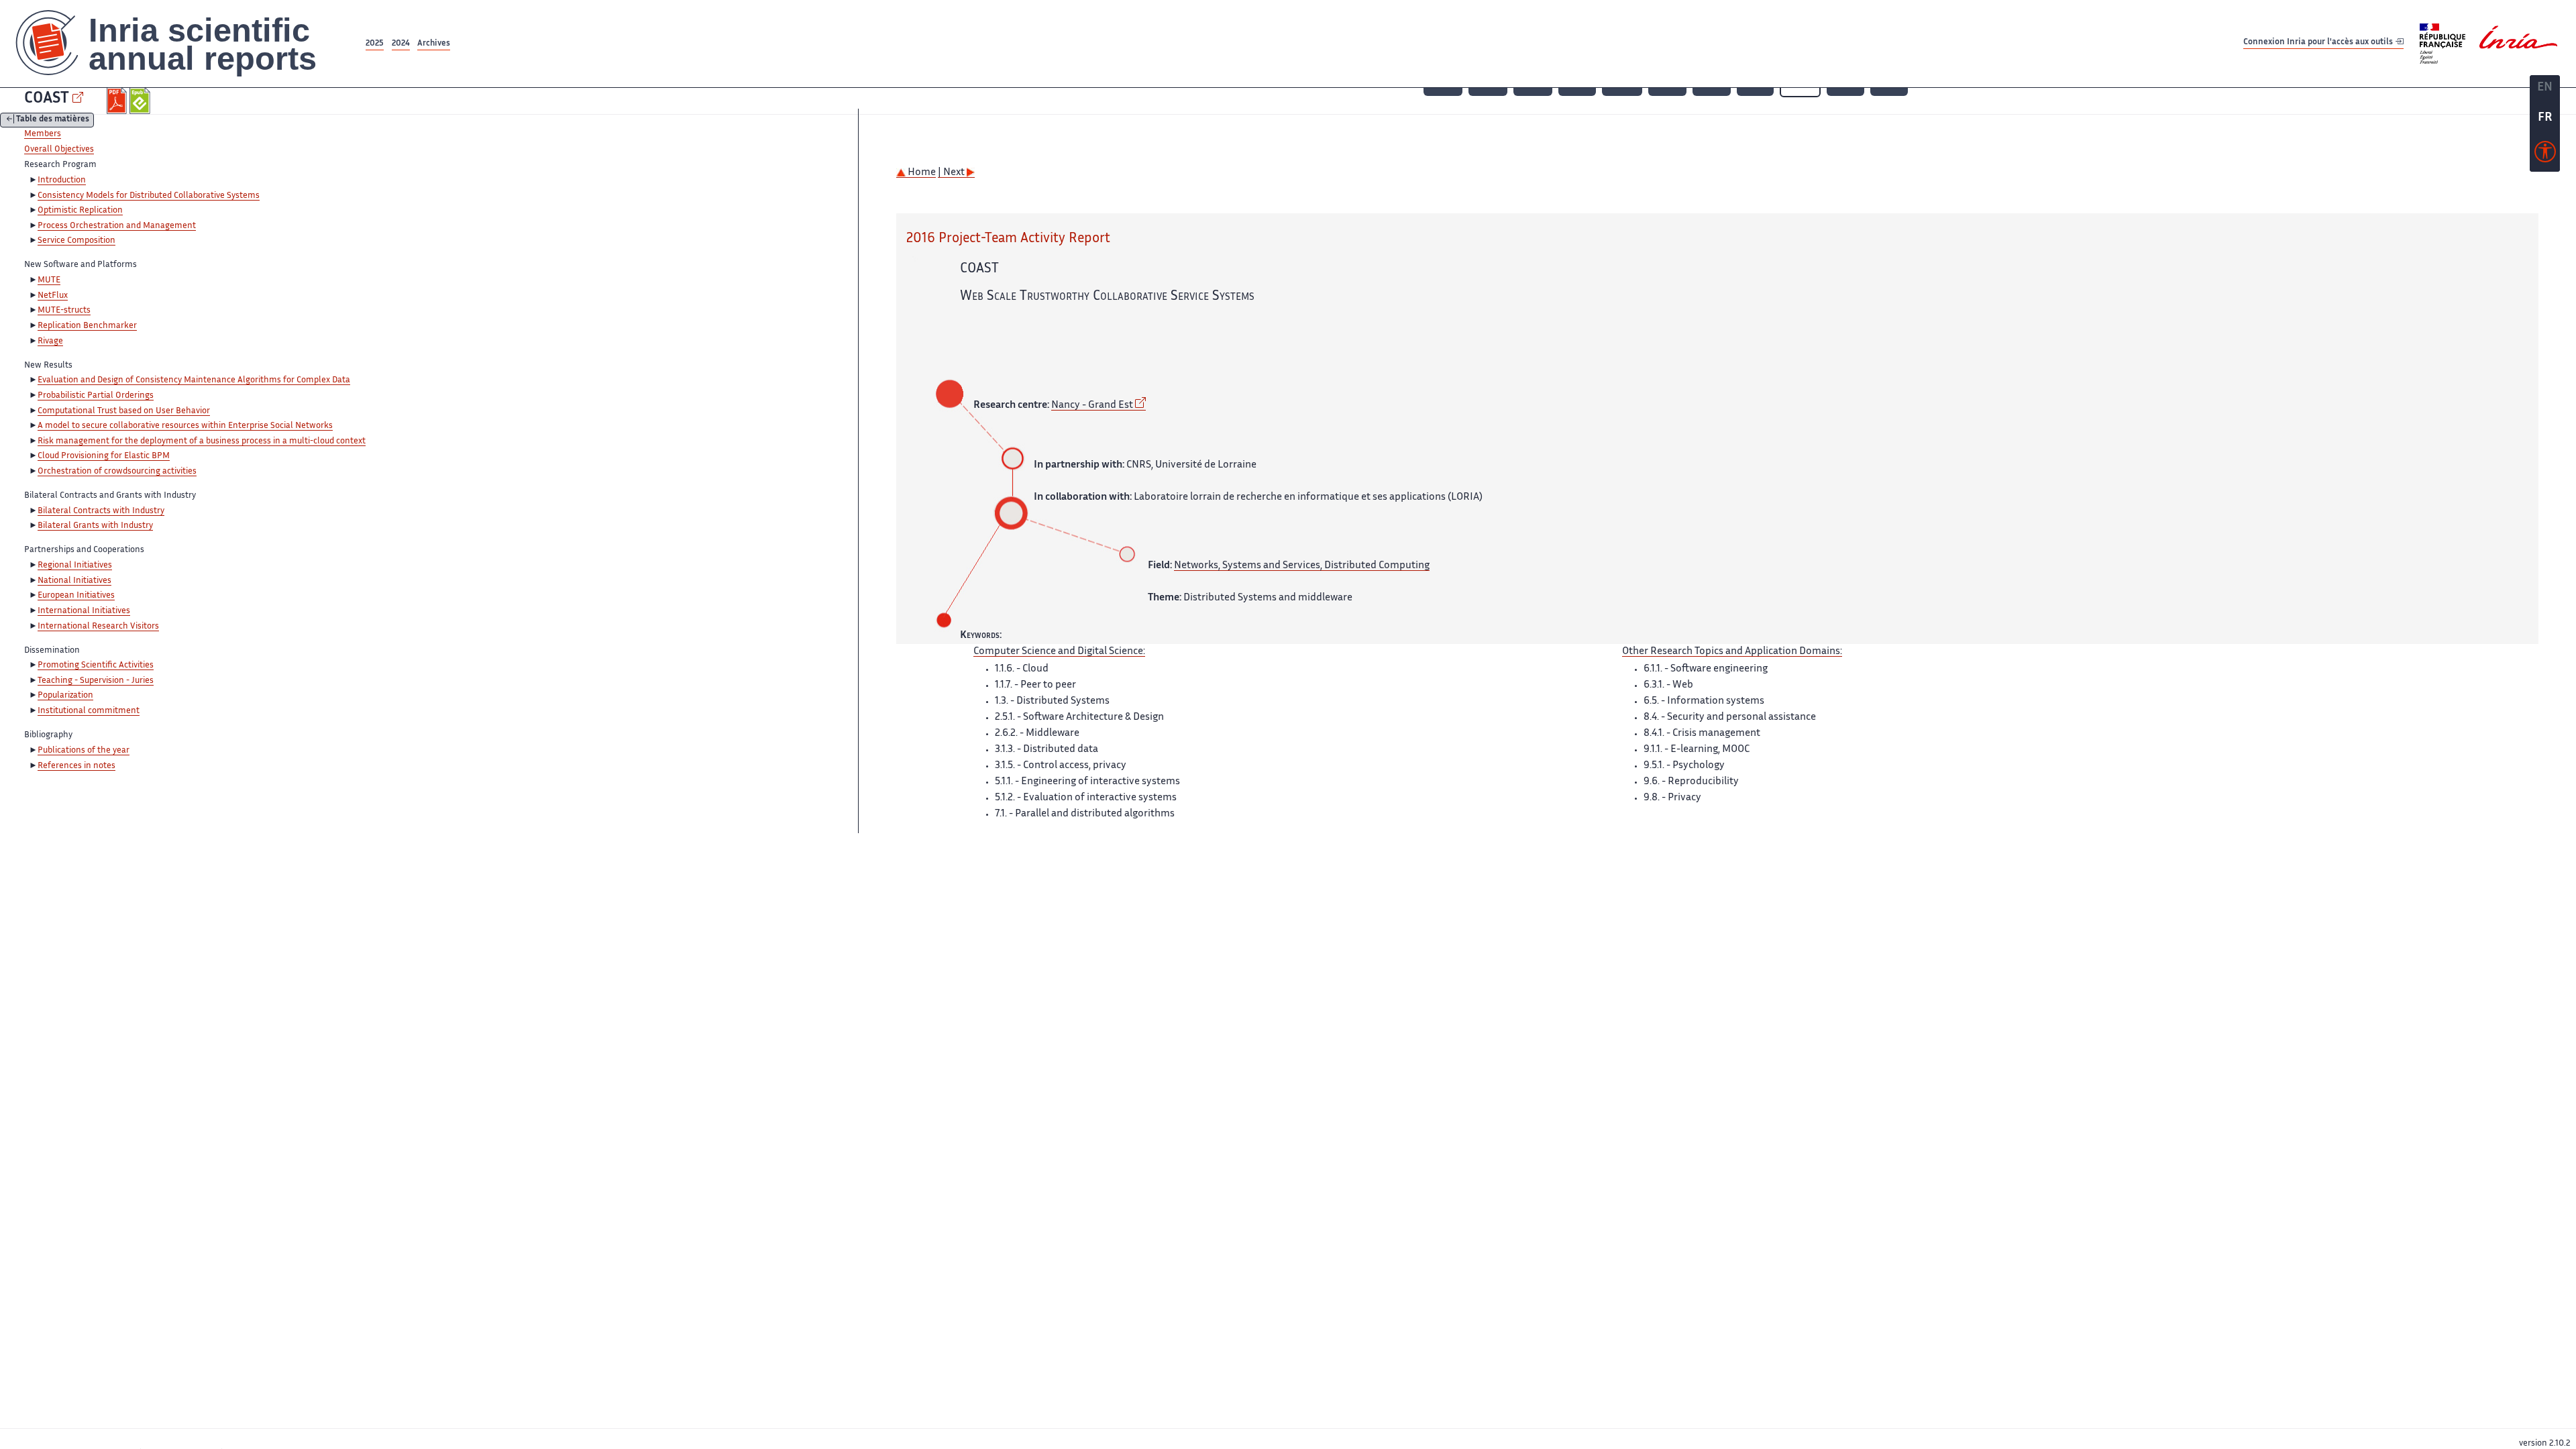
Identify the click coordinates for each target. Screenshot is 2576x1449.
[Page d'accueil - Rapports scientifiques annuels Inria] (181, 44)
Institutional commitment (89, 711)
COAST (47, 99)
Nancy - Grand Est (1092, 406)
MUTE (49, 280)
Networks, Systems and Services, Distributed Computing (1302, 566)
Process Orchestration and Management (117, 226)
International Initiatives (84, 611)
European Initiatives (76, 596)
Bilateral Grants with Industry (95, 526)
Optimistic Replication (80, 211)
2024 (401, 44)
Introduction (62, 180)
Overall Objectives (59, 150)
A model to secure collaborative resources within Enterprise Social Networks (185, 426)
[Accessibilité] (2545, 155)
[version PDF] (118, 101)
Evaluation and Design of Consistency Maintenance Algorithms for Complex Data (194, 380)
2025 (375, 44)
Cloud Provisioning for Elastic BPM (104, 456)
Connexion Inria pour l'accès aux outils (2319, 43)
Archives (434, 44)
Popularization (65, 696)
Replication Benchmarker (87, 326)
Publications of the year (84, 751)
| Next (952, 173)
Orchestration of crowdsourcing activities (117, 472)
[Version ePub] (141, 101)
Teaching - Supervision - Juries (96, 681)
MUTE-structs (64, 311)
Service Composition (76, 241)
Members (43, 134)
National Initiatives (74, 581)
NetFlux (53, 296)
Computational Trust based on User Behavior (124, 411)
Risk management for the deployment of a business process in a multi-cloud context (202, 441)
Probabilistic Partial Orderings (96, 396)
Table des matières (53, 120)
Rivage (50, 341)
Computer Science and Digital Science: (1059, 652)
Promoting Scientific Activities (96, 665)
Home (921, 173)
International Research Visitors (98, 627)
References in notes (76, 766)
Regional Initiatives (75, 566)
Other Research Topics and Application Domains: (1732, 652)
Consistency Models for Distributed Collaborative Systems (149, 196)
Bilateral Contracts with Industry (101, 511)
